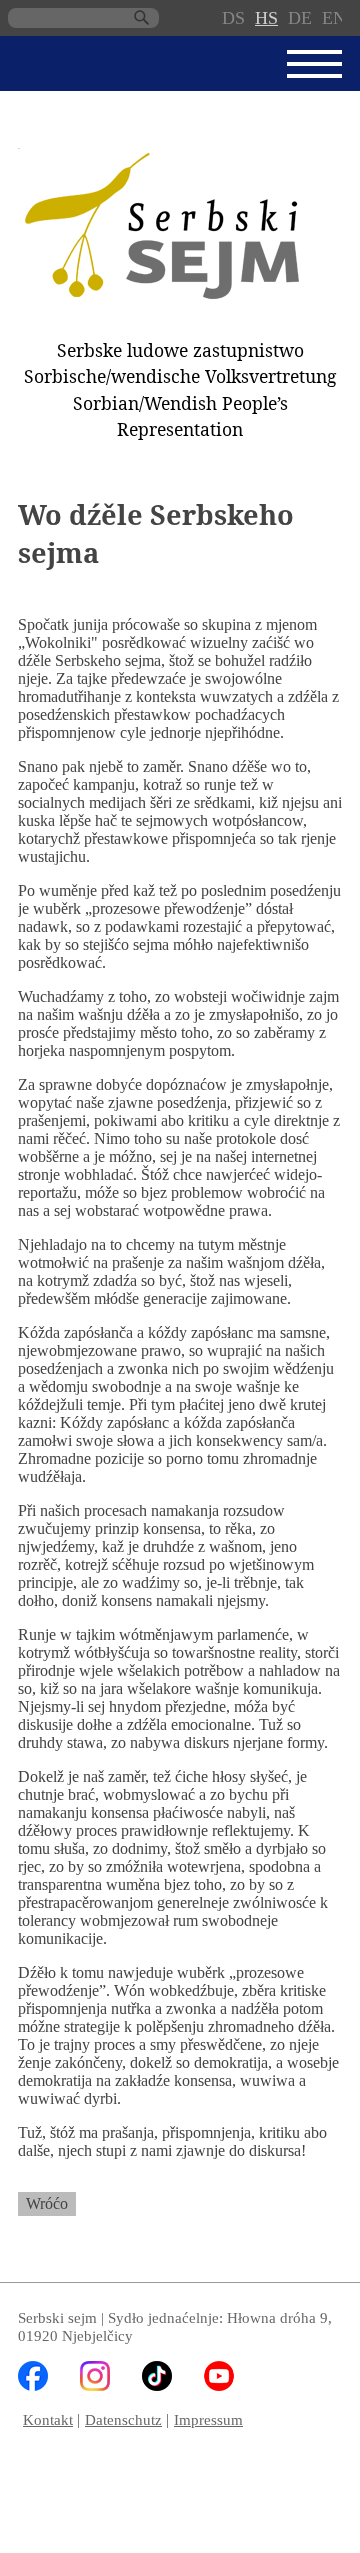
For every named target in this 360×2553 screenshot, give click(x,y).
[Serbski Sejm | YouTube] (219, 2385)
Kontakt (48, 2419)
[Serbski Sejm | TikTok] (157, 2385)
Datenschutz (123, 2419)
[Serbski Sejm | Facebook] (33, 2385)
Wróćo (47, 2203)
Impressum (208, 2419)
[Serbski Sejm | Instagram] (95, 2385)
